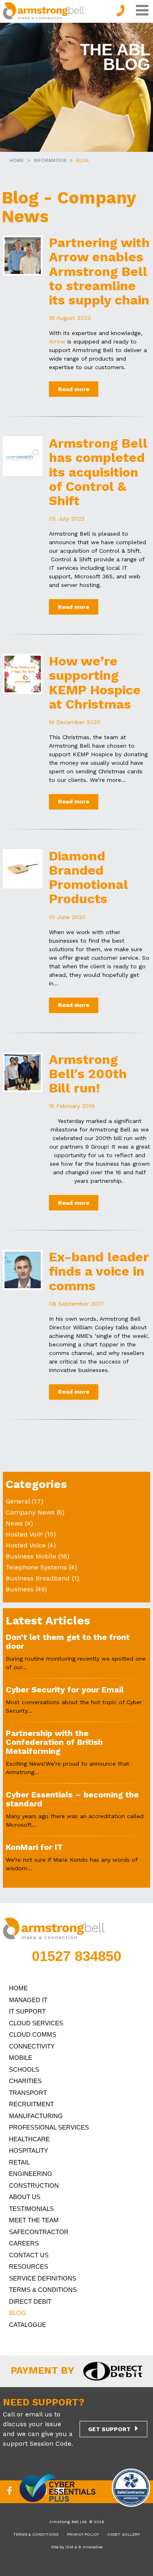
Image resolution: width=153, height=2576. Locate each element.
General (18, 1501)
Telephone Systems (36, 1567)
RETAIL (19, 2162)
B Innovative (90, 2547)
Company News (30, 1512)
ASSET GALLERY (124, 2534)
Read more (74, 389)
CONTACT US (29, 2255)
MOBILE (21, 2058)
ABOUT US (25, 2197)
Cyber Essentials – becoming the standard (72, 1799)
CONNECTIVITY (32, 2046)
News (14, 1523)
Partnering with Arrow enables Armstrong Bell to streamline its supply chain (99, 271)
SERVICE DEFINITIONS (43, 2278)
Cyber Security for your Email (65, 1690)
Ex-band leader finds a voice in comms (99, 1271)
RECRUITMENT (31, 2104)
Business (20, 1589)
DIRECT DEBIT (30, 2301)
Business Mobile (31, 1556)
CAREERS (24, 2243)
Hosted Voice (26, 1545)
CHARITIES (25, 2081)
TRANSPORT (28, 2093)
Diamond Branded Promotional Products (89, 878)
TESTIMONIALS (31, 2209)
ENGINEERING (31, 2174)
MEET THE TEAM (34, 2220)
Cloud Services (36, 2023)
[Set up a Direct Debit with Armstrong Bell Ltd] (109, 2370)
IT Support (27, 2011)
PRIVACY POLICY (83, 2534)
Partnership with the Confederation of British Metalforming (54, 1742)
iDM (69, 2547)
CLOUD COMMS (33, 2034)
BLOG (18, 2313)
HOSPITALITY (29, 2150)
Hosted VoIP (24, 1534)
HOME (17, 160)
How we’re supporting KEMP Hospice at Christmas (95, 683)
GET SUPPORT (109, 2429)
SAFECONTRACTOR (39, 2232)
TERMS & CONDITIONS (43, 2290)
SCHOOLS (24, 2069)
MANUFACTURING (36, 2116)
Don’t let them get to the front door (68, 1641)
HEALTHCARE (29, 2139)
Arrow (57, 341)
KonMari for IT (34, 1847)
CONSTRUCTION (34, 2185)
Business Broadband (38, 1578)
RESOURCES (29, 2266)
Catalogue (28, 2325)
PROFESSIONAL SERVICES (49, 2127)
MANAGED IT (28, 2000)
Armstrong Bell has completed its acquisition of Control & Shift (98, 472)
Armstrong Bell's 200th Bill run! (88, 1074)
